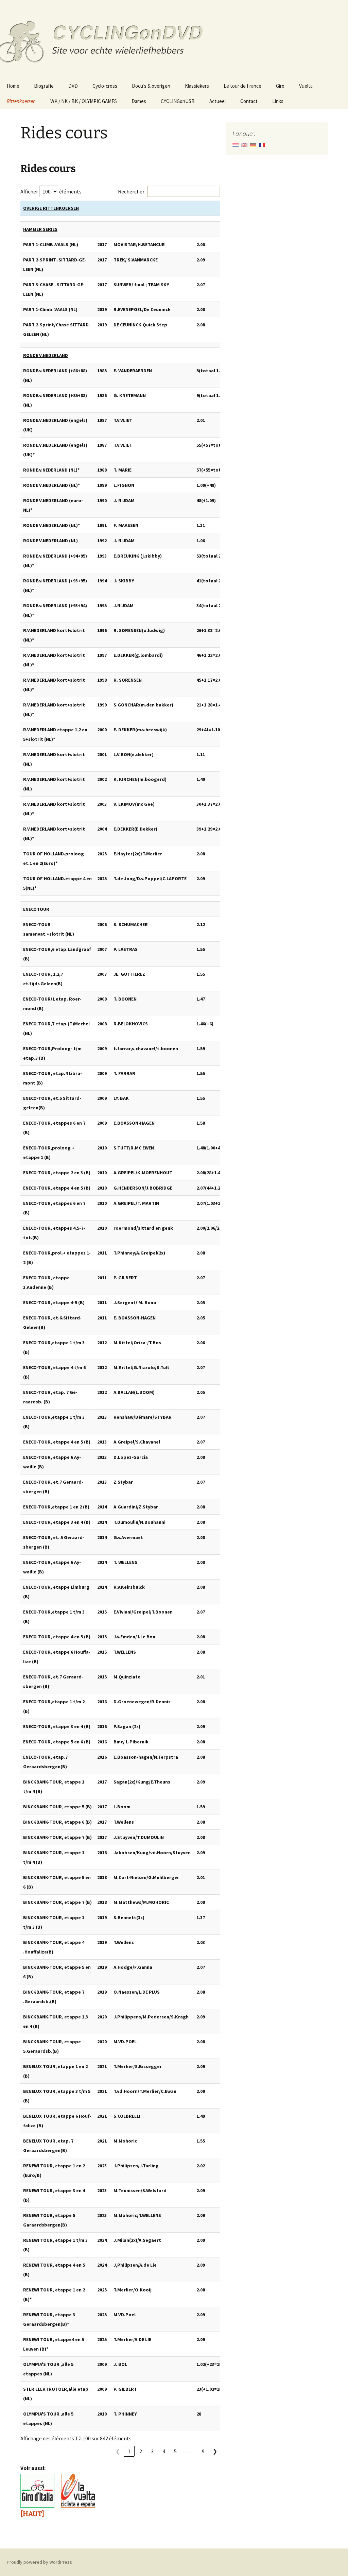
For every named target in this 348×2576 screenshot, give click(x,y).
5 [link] (175, 2451)
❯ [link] (215, 2451)
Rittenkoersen (21, 101)
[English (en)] (244, 144)
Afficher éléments (51, 191)
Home (13, 86)
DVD (73, 86)
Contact (249, 101)
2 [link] (141, 2451)
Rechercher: (132, 191)
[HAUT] (32, 2514)
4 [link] (164, 2451)
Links (278, 101)
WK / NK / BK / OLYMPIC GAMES (84, 101)
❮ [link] (118, 2451)
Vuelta (306, 86)
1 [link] (129, 2451)
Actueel (217, 101)
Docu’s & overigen (151, 86)
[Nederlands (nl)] (236, 144)
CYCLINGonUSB (178, 101)
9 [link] (203, 2451)
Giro (280, 86)
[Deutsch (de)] (253, 144)
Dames (139, 101)
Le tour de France (242, 86)
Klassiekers (197, 86)
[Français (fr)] (262, 144)
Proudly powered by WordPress (39, 2562)
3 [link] (152, 2451)
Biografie (44, 86)
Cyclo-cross (105, 86)
